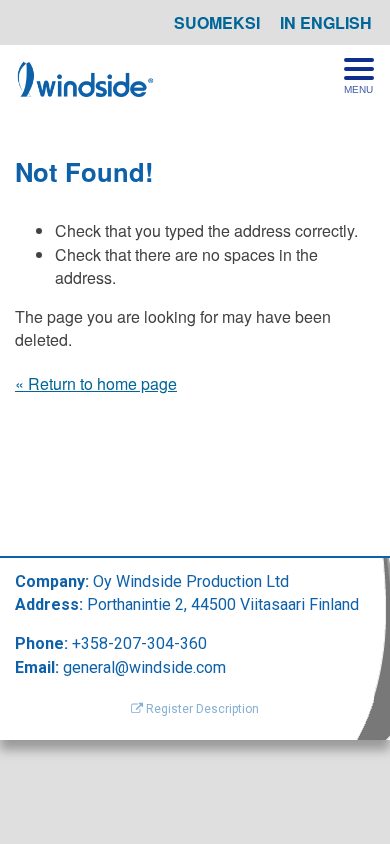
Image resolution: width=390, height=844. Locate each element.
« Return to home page (96, 383)
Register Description (201, 709)
